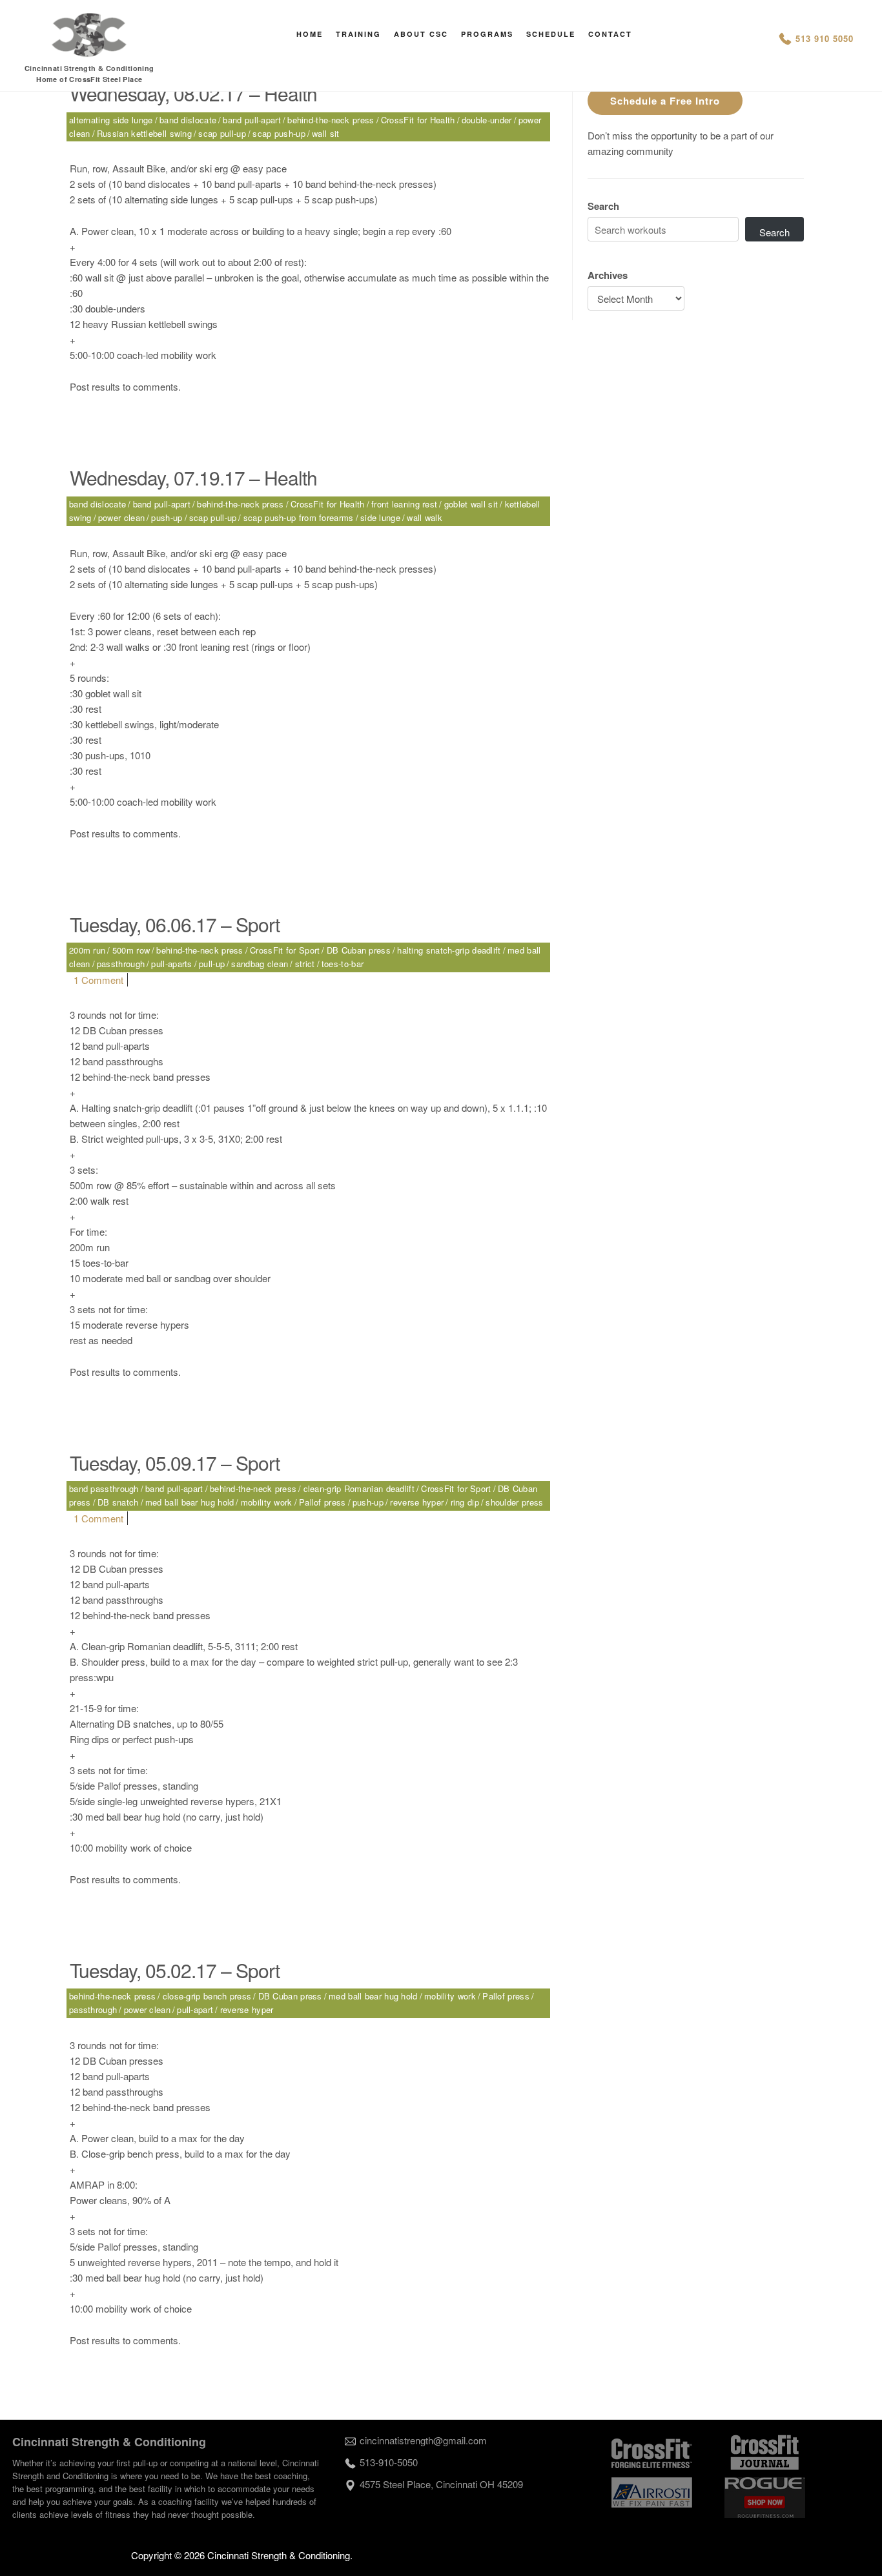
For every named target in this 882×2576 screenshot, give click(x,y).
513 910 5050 (825, 38)
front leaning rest (404, 504)
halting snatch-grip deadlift (449, 950)
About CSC (421, 34)
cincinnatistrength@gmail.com (423, 2440)
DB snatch (118, 1502)
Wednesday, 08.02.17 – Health (193, 93)
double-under (487, 120)
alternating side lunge (111, 120)
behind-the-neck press (331, 120)
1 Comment (98, 980)
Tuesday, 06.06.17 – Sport (175, 924)
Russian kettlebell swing (144, 133)
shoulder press (514, 1502)
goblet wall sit (471, 504)
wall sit (325, 133)
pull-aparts (171, 964)
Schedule (551, 34)
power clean (121, 517)
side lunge (380, 517)
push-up (167, 517)
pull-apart (195, 2009)
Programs (487, 34)
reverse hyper (417, 1502)
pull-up (212, 964)
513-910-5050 (389, 2462)
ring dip (465, 1502)
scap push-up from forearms (299, 517)
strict (305, 964)
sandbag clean (260, 964)
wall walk (425, 517)
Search (603, 206)
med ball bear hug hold (190, 1502)
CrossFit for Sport (285, 950)
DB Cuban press (359, 950)
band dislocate (188, 120)
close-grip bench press (207, 1996)
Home (310, 34)
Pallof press (323, 1502)
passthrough (121, 964)
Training (358, 34)
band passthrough (104, 1488)
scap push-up (279, 133)
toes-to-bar (343, 964)
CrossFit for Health (418, 120)
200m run (87, 950)
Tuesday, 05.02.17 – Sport (175, 1970)
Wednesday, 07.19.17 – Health (193, 477)
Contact (610, 34)
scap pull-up (222, 133)
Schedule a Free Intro (665, 101)
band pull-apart (252, 120)
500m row (131, 950)
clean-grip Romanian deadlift (359, 1488)
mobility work (267, 1502)
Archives (608, 275)
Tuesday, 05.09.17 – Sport (175, 1463)
